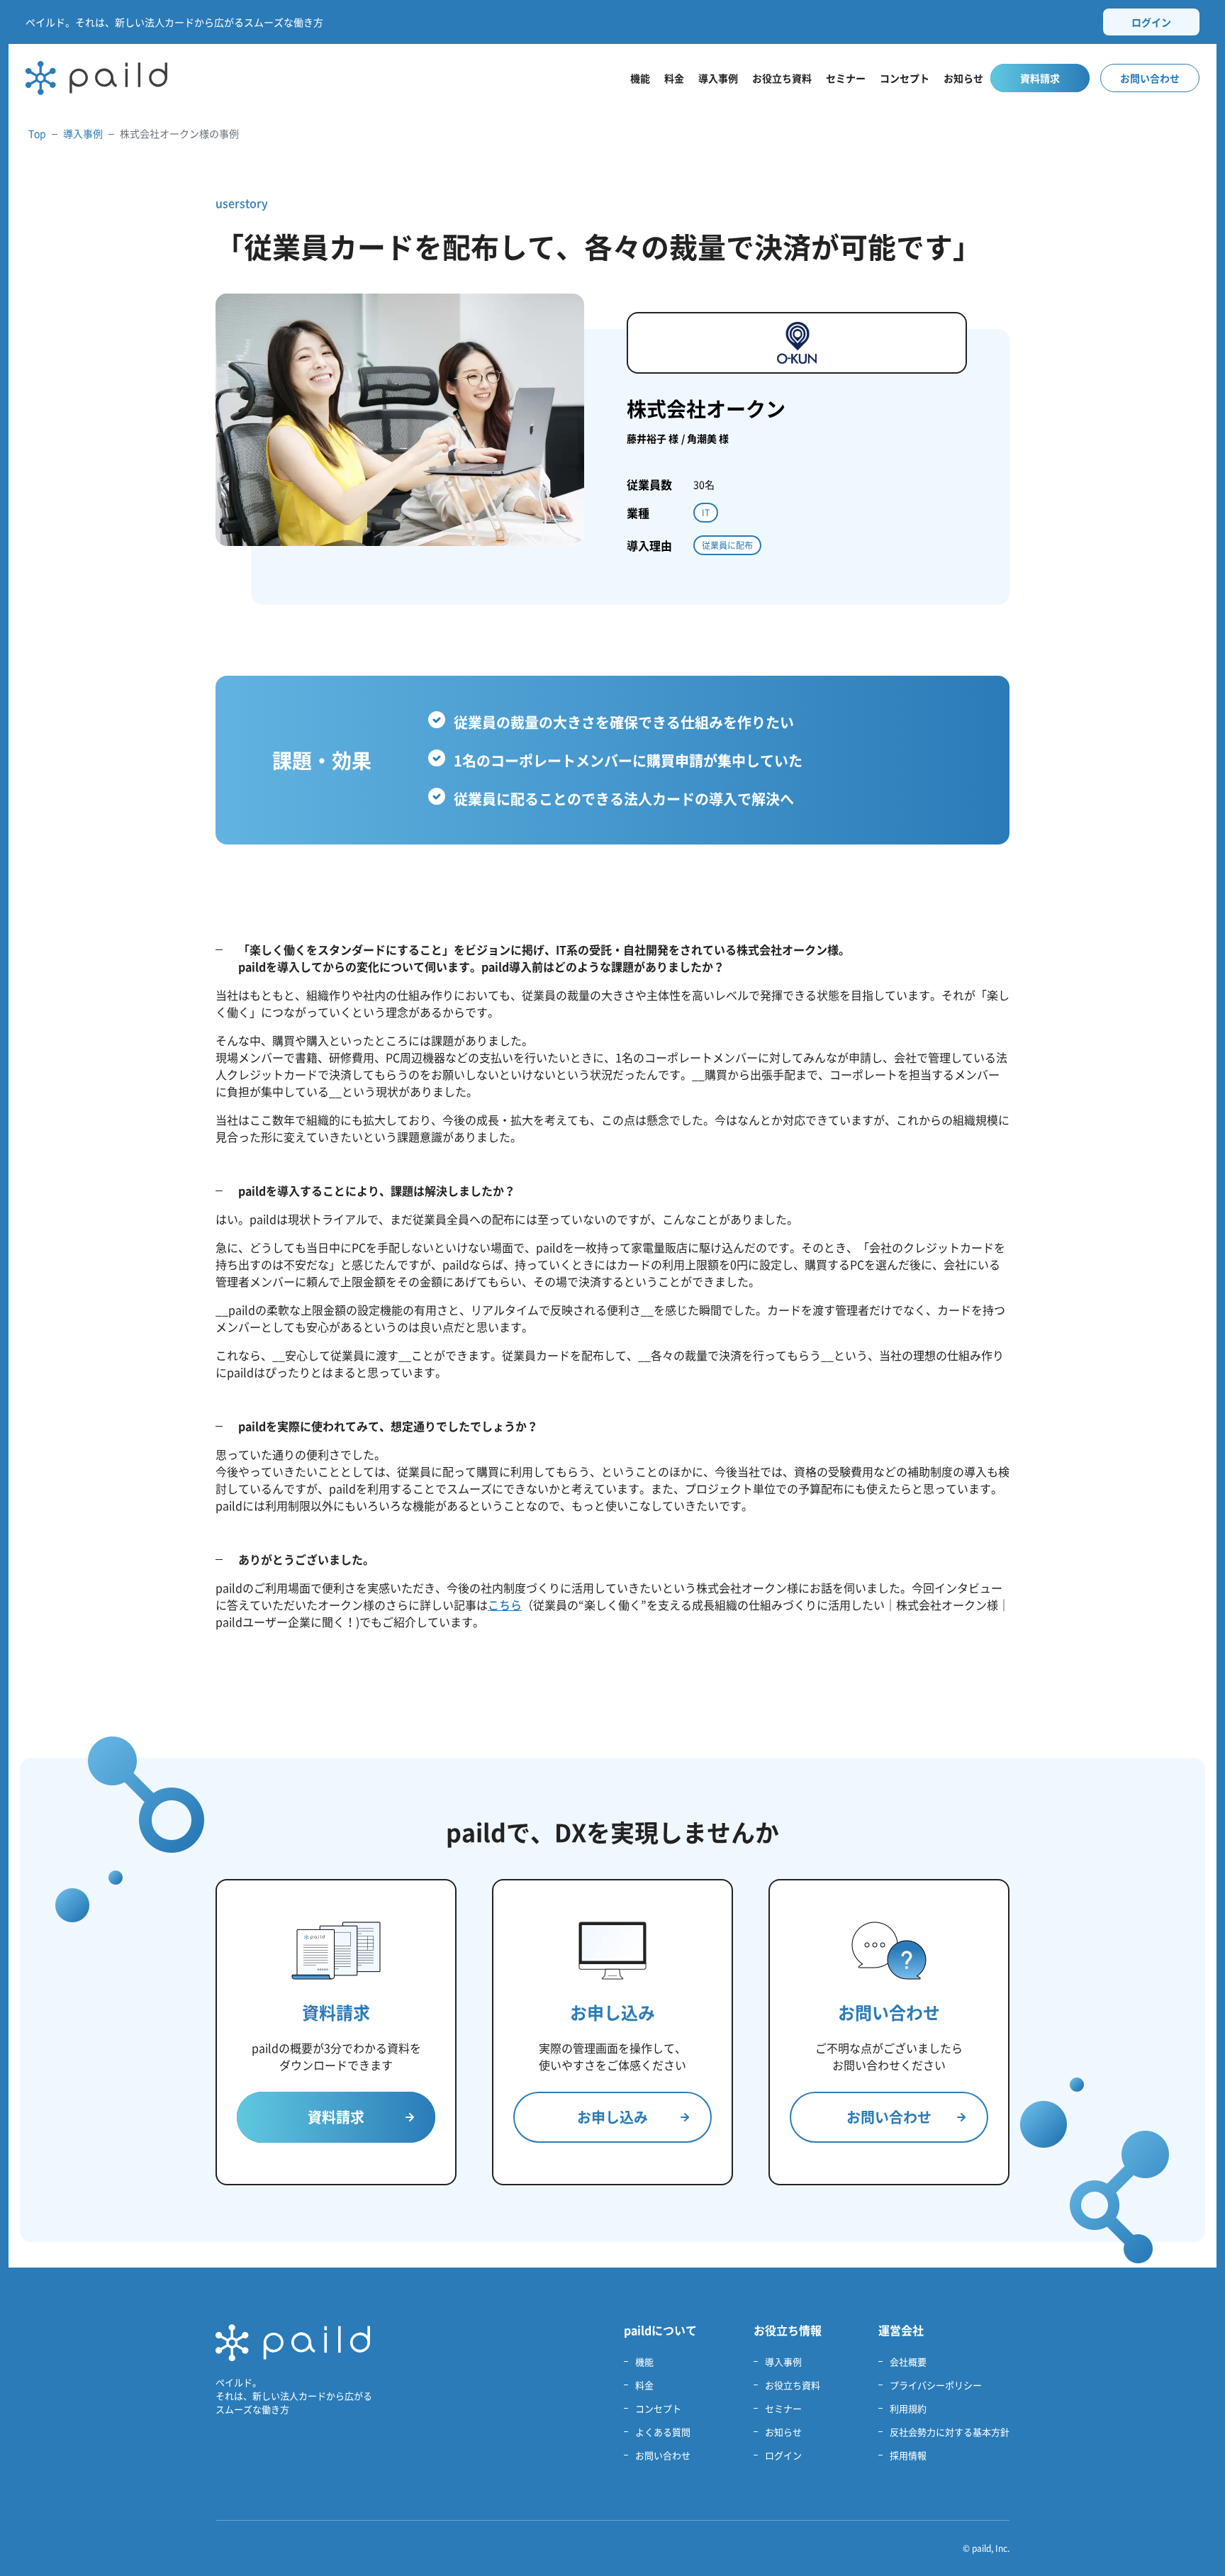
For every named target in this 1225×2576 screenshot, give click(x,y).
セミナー (846, 78)
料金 (674, 78)
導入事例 (718, 78)
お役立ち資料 (782, 78)
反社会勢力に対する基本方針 (950, 2432)
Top (37, 133)
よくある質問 (663, 2432)
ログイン (1151, 22)
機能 (640, 78)
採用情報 (908, 2455)
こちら (505, 1605)
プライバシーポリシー (936, 2385)
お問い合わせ (1150, 78)
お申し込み (612, 2117)
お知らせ (963, 78)
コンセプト (905, 78)
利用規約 (908, 2408)
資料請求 (1040, 78)
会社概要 (908, 2362)
